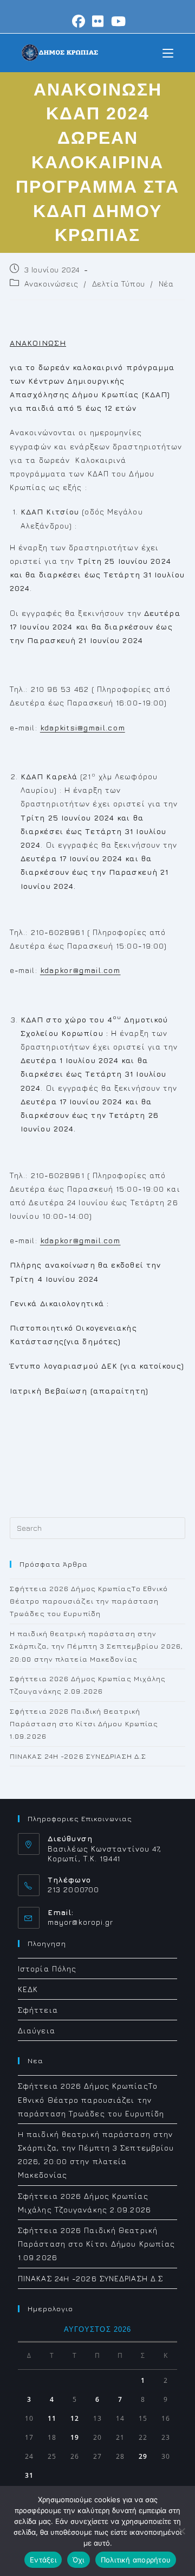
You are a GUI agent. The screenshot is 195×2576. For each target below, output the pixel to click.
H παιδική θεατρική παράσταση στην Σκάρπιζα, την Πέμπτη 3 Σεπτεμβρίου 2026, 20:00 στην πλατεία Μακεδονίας (96, 1646)
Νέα (166, 284)
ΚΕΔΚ (28, 1989)
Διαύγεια (37, 2030)
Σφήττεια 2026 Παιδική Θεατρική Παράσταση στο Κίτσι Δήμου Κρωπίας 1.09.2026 (84, 1724)
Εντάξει (43, 2560)
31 (29, 2475)
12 (75, 2418)
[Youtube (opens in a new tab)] (117, 21)
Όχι (79, 2560)
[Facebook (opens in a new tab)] (79, 21)
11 (52, 2418)
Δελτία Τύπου (119, 284)
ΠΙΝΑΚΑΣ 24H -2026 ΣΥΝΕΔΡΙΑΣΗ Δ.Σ (78, 1756)
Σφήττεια (38, 2010)
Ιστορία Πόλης (47, 1968)
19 (75, 2437)
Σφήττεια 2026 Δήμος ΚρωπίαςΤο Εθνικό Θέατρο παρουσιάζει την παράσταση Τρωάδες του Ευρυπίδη (89, 1601)
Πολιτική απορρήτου (136, 2560)
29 (143, 2456)
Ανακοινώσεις (51, 284)
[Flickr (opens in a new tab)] (98, 21)
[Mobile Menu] (168, 52)
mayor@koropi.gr (81, 1922)
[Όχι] (181, 2531)
